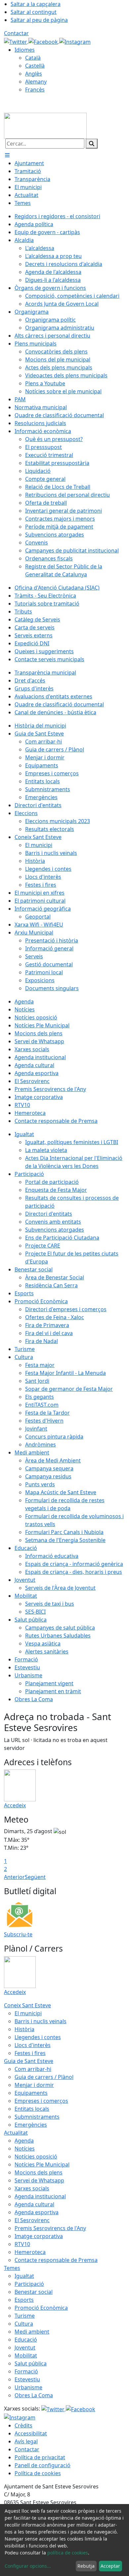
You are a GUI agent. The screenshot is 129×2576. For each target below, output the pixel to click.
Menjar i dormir (34, 2085)
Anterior (14, 1877)
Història (24, 2029)
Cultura (24, 2324)
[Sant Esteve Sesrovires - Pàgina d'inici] (45, 125)
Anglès (34, 74)
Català (33, 58)
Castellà (35, 66)
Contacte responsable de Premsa (56, 2260)
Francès (35, 90)
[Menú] (7, 155)
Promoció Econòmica (41, 2308)
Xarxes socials (32, 2188)
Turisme (25, 2316)
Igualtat (24, 2276)
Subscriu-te (18, 1934)
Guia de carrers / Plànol (44, 2077)
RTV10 (22, 2244)
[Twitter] (16, 41)
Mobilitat (26, 2355)
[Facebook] (44, 41)
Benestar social (34, 2292)
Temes (12, 2268)
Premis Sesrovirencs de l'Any (50, 2228)
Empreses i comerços (41, 2101)
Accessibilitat (31, 2433)
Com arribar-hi (33, 2069)
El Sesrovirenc (32, 2220)
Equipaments (31, 2093)
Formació (26, 2371)
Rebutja (86, 2566)
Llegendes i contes (38, 2037)
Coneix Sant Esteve (27, 2005)
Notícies (25, 2149)
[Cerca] (92, 144)
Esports (24, 2300)
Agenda (24, 2141)
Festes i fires (30, 2053)
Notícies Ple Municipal (42, 2164)
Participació (29, 2284)
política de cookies (68, 2553)
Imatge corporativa (39, 2236)
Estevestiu (27, 2379)
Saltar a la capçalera (36, 4)
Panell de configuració (43, 2465)
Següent (35, 1877)
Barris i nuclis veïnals (41, 2021)
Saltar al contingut (34, 12)
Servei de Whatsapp (39, 2180)
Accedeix (15, 1805)
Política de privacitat (40, 2457)
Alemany (36, 82)
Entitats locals (32, 2109)
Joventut (25, 2348)
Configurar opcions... (28, 2566)
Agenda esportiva (37, 2212)
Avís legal (26, 2441)
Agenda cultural (34, 2204)
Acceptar (110, 2566)
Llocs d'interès (33, 2045)
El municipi (28, 2013)
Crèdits (23, 2425)
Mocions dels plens (39, 2172)
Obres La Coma (34, 2395)
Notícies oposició (36, 2157)
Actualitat (16, 2133)
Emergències (31, 2125)
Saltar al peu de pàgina (39, 20)
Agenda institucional (40, 2196)
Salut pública (31, 2363)
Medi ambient (32, 2332)
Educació (26, 2340)
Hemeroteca (30, 2252)
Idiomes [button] (25, 50)
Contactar (16, 33)
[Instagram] (75, 41)
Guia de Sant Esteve (29, 2061)
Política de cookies (38, 2473)
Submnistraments (37, 2117)
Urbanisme (28, 2387)
